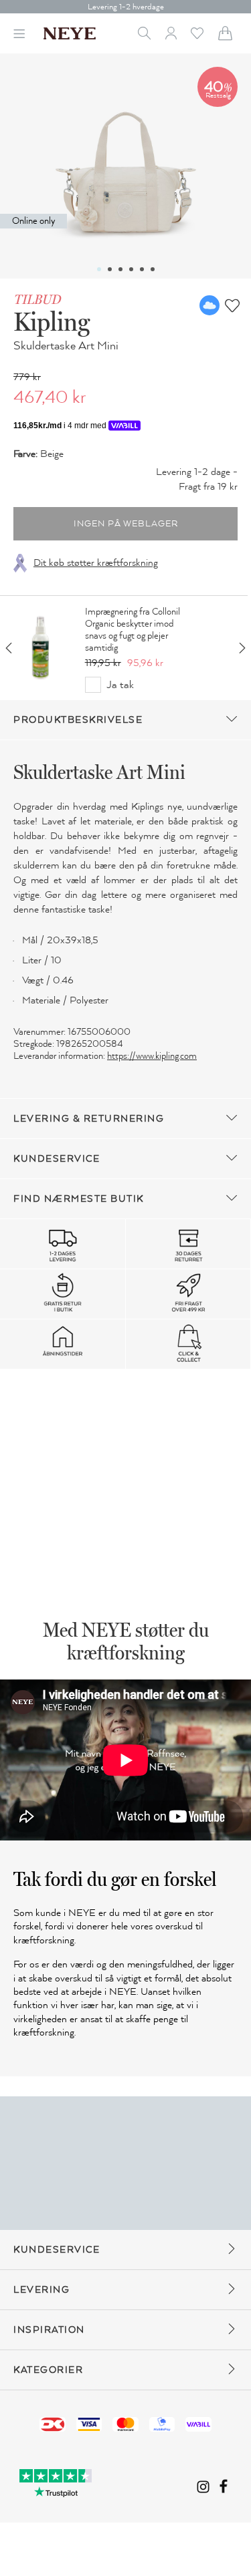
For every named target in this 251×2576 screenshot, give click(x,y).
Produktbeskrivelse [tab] (78, 720)
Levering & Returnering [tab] (89, 1119)
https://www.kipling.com (152, 1056)
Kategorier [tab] (48, 2370)
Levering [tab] (41, 2290)
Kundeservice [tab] (57, 1159)
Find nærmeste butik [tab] (79, 1199)
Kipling (52, 321)
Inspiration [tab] (49, 2330)
